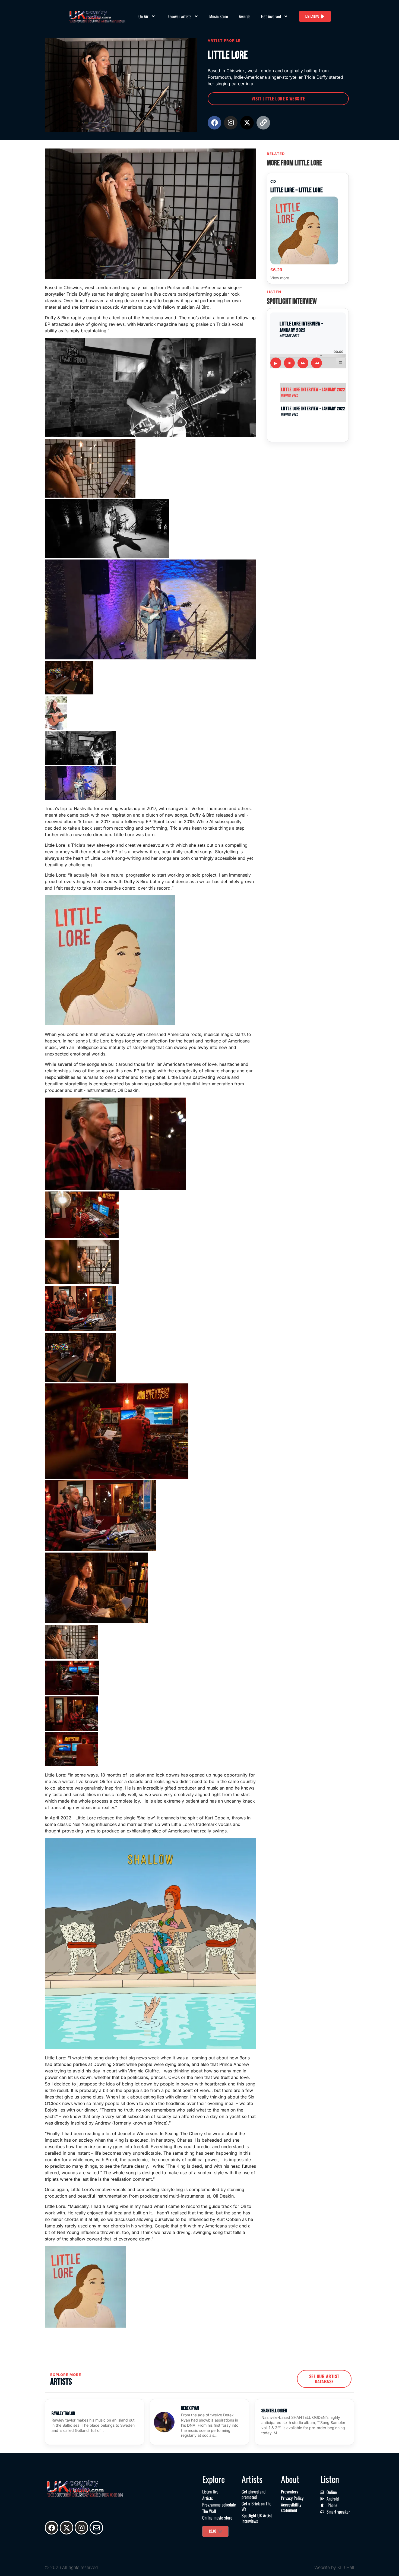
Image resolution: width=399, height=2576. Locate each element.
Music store (219, 16)
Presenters (289, 2492)
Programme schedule (219, 2505)
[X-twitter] (247, 123)
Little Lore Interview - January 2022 (313, 392)
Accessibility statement (291, 2507)
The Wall (209, 2511)
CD (273, 181)
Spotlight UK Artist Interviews (257, 2518)
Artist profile (224, 40)
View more (280, 278)
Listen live (210, 2492)
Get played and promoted (254, 2494)
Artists (208, 2498)
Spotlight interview (292, 301)
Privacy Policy (292, 2498)
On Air (143, 16)
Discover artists (179, 16)
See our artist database (324, 2379)
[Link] (263, 123)
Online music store (217, 2518)
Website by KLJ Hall (334, 2567)
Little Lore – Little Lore (297, 190)
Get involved (271, 16)
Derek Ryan (190, 2408)
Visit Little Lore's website (278, 99)
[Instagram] (231, 123)
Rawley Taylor (63, 2414)
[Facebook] (214, 123)
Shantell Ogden (274, 2411)
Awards (245, 16)
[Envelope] (96, 2528)
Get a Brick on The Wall (256, 2506)
